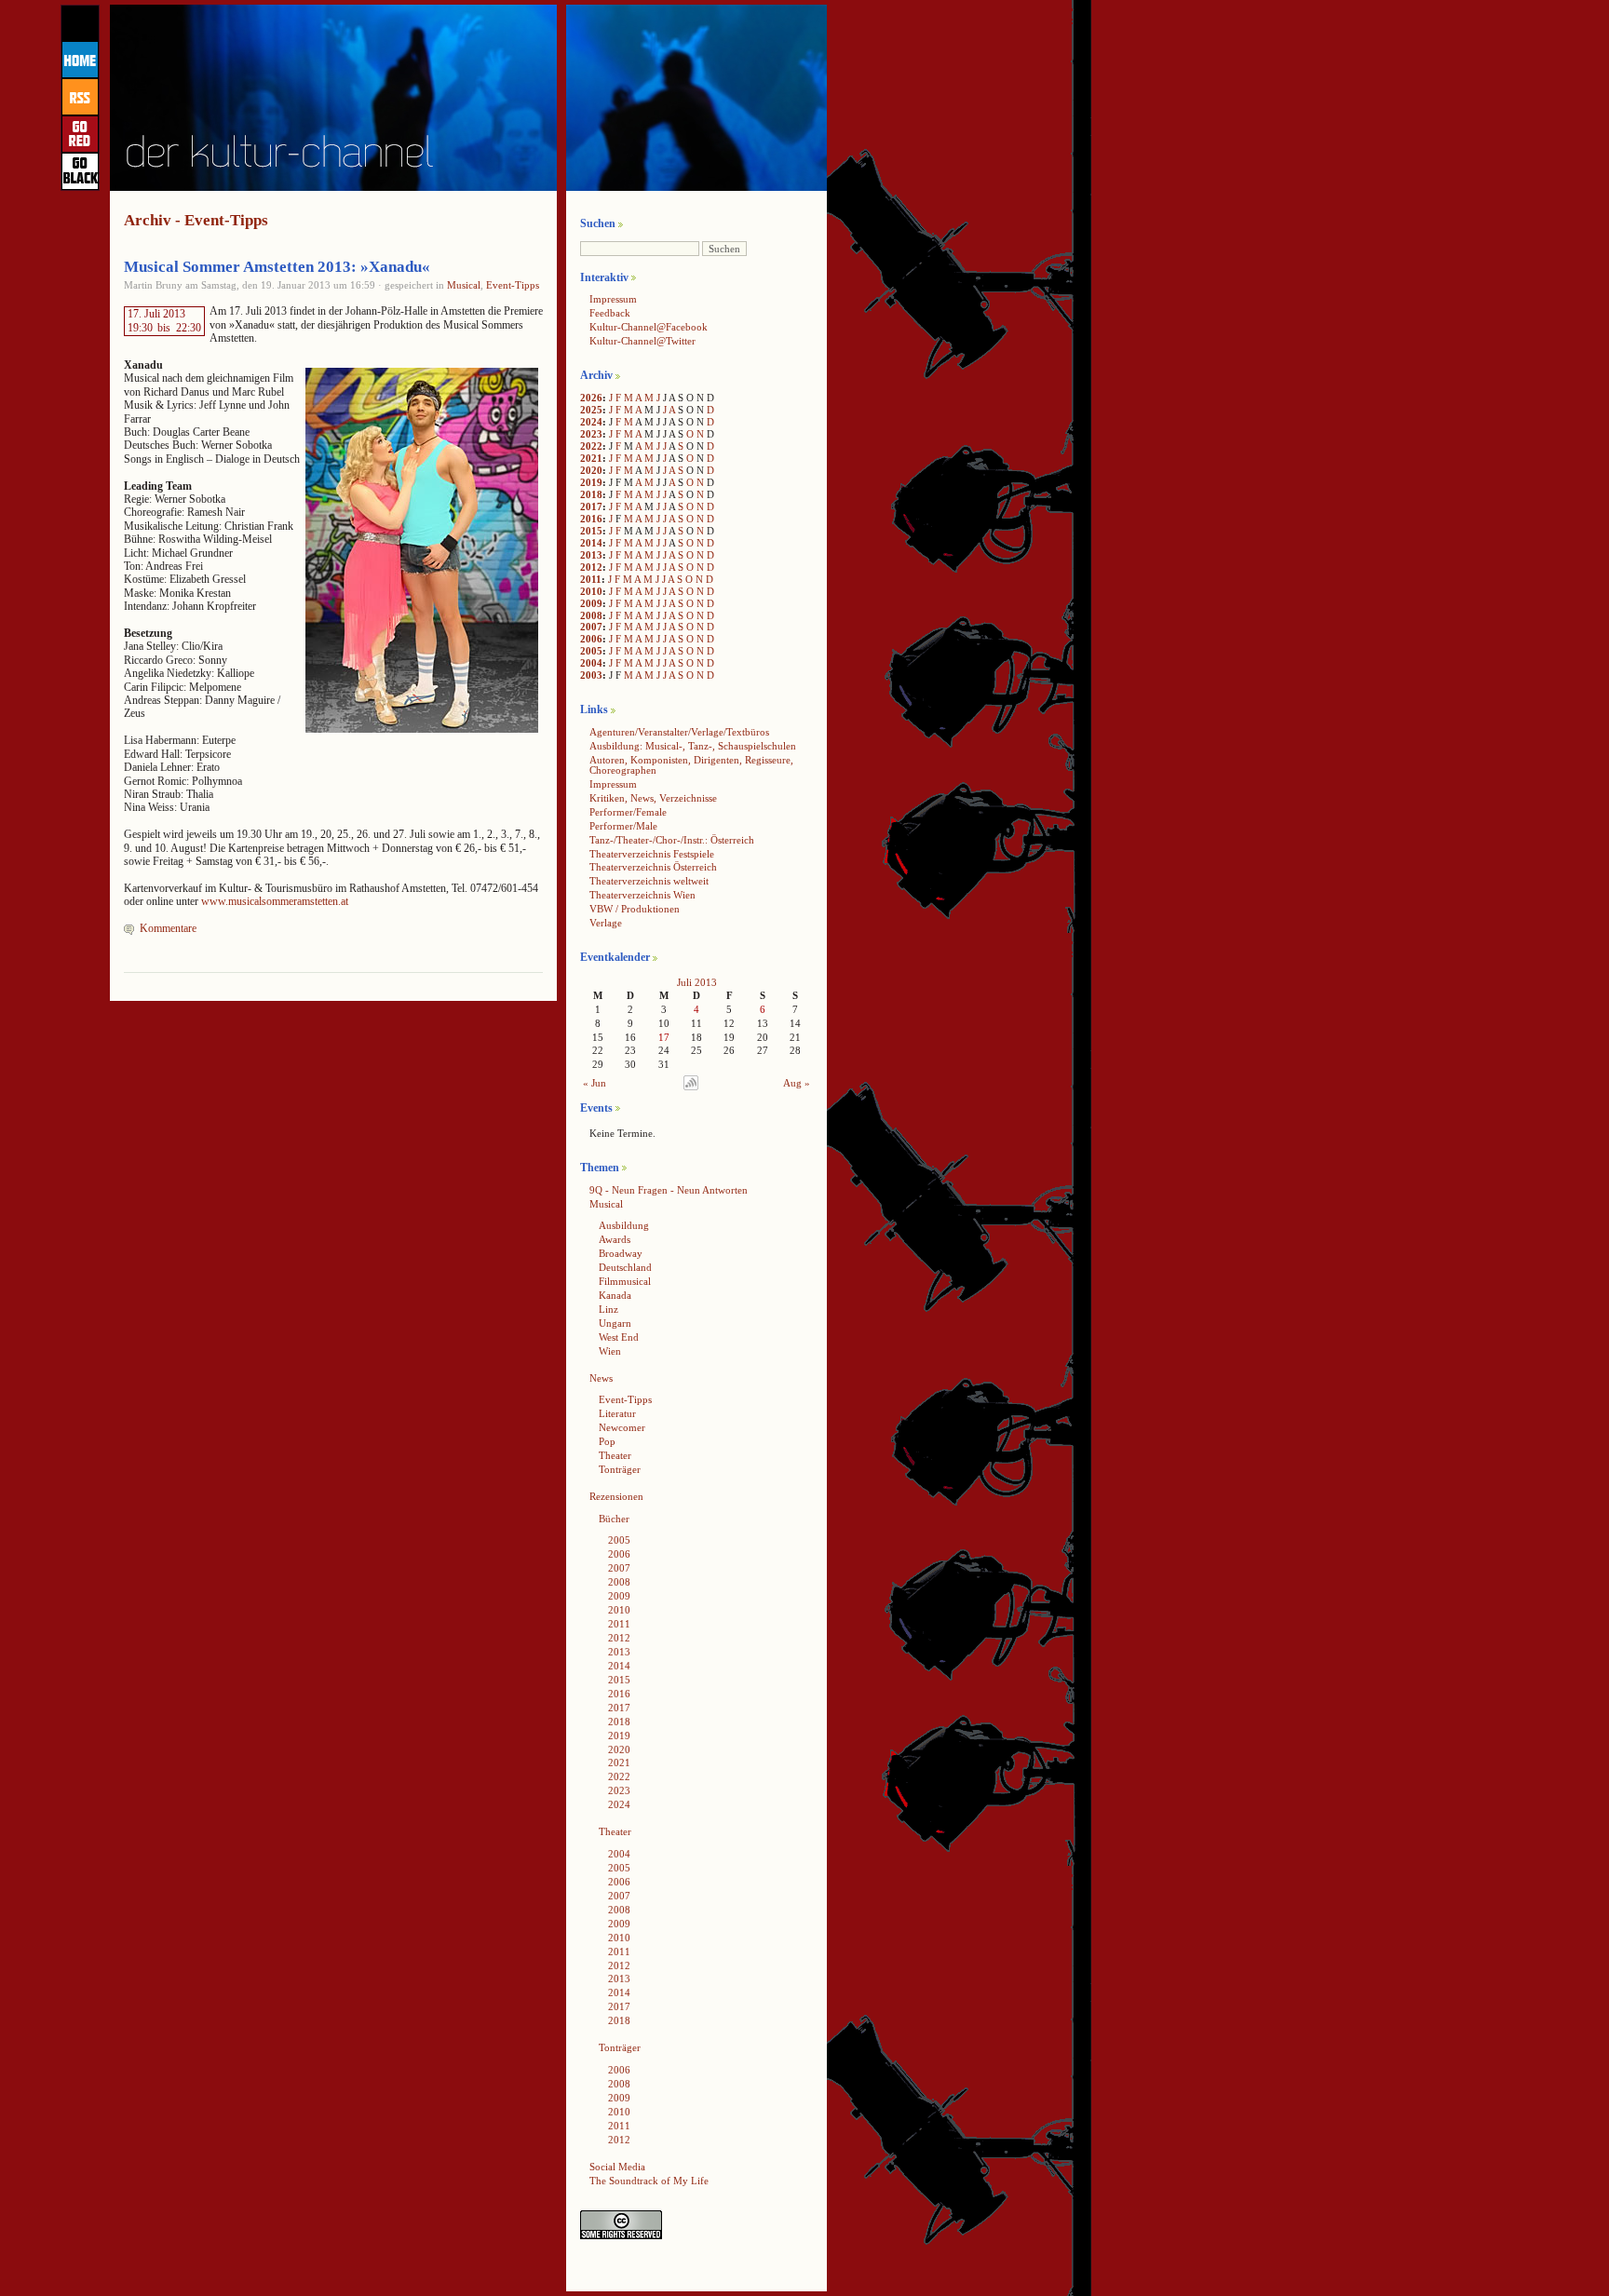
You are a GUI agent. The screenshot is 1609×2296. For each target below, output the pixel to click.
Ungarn (615, 1323)
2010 (591, 591)
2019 (591, 482)
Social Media (617, 2167)
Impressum (613, 299)
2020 (591, 470)
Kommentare (168, 928)
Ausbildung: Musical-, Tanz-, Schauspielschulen (693, 746)
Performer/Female (628, 812)
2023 (591, 434)
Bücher (614, 1519)
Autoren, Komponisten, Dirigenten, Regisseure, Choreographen (691, 765)
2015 (591, 531)
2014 (591, 543)
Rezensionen (616, 1496)
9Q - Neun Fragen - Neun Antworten (669, 1190)
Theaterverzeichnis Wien (642, 895)
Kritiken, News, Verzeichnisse (653, 798)
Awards (615, 1239)
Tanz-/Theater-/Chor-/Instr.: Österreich (672, 840)
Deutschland (625, 1267)
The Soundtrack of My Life (649, 2181)
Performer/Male (623, 826)
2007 (591, 627)
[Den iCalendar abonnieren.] (691, 1087)
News (601, 1378)
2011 (591, 579)
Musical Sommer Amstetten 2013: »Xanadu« (277, 267)
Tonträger (620, 1469)
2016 (591, 519)
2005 (591, 651)
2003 (591, 675)
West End (619, 1337)
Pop (607, 1441)
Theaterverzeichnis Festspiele (652, 854)
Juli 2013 (697, 982)
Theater (615, 1455)
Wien (610, 1351)
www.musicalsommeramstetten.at (275, 901)
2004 (591, 663)
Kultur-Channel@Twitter (642, 341)
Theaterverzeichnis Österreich (653, 867)
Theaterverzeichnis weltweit (649, 881)
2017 (591, 506)
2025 (591, 410)
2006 (591, 639)
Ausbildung (624, 1225)
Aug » (797, 1083)
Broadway (621, 1253)
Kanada (615, 1295)
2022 (591, 446)
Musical (464, 285)
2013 (591, 555)
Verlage (606, 923)
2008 (591, 615)
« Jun (595, 1083)
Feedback (610, 313)
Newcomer (622, 1427)
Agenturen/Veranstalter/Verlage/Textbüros (679, 732)
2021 (591, 458)
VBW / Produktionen (635, 909)
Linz (608, 1309)
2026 (591, 398)
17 (664, 1037)
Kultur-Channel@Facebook (649, 327)
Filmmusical (625, 1281)
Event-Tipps (513, 285)
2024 (591, 422)
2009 (591, 603)
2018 (591, 494)
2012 (591, 567)
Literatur (617, 1413)
